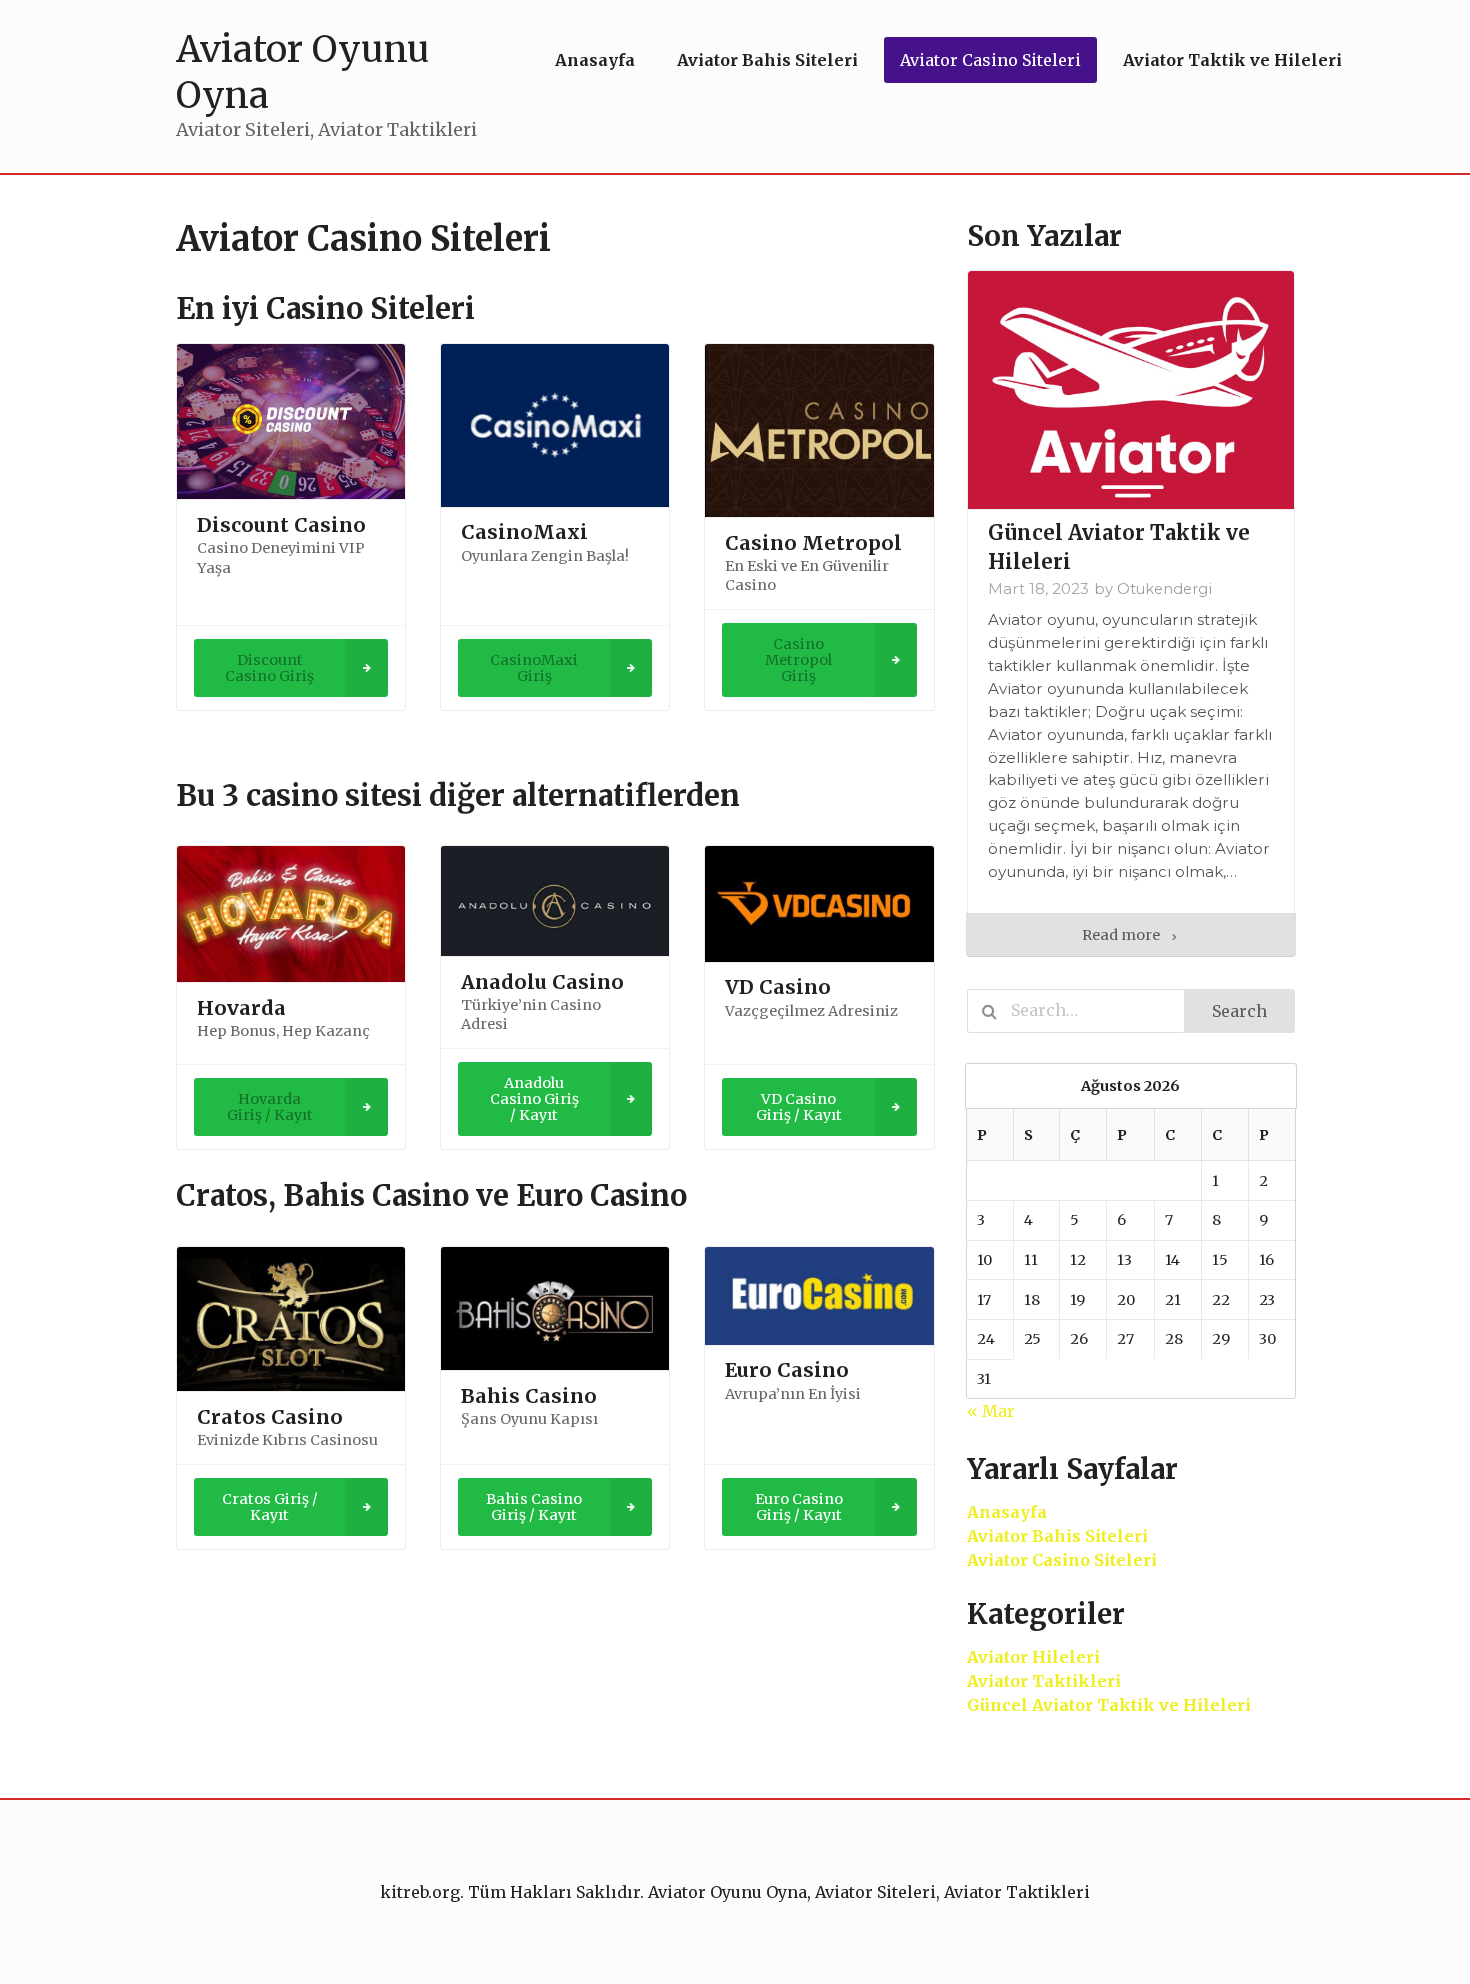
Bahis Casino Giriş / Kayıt (534, 1507)
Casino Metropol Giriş (798, 660)
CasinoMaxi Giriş (534, 668)
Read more (1122, 935)
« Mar (991, 1411)
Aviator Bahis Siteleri (1057, 1536)
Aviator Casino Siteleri (1062, 1560)
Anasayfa (1007, 1512)
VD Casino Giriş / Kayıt (799, 1107)
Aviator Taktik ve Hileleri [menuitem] (1232, 60)
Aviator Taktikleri (1044, 1681)
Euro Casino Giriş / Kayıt (799, 1507)
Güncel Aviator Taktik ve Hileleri (1109, 1705)
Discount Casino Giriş (269, 668)
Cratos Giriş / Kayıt (270, 1507)
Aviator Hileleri (1033, 1657)
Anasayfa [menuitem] (595, 60)
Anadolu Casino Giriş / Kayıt (534, 1099)
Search (1239, 1011)
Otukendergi (1164, 589)
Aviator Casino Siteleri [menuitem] (990, 60)
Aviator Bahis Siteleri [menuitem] (767, 60)
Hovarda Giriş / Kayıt (270, 1107)
